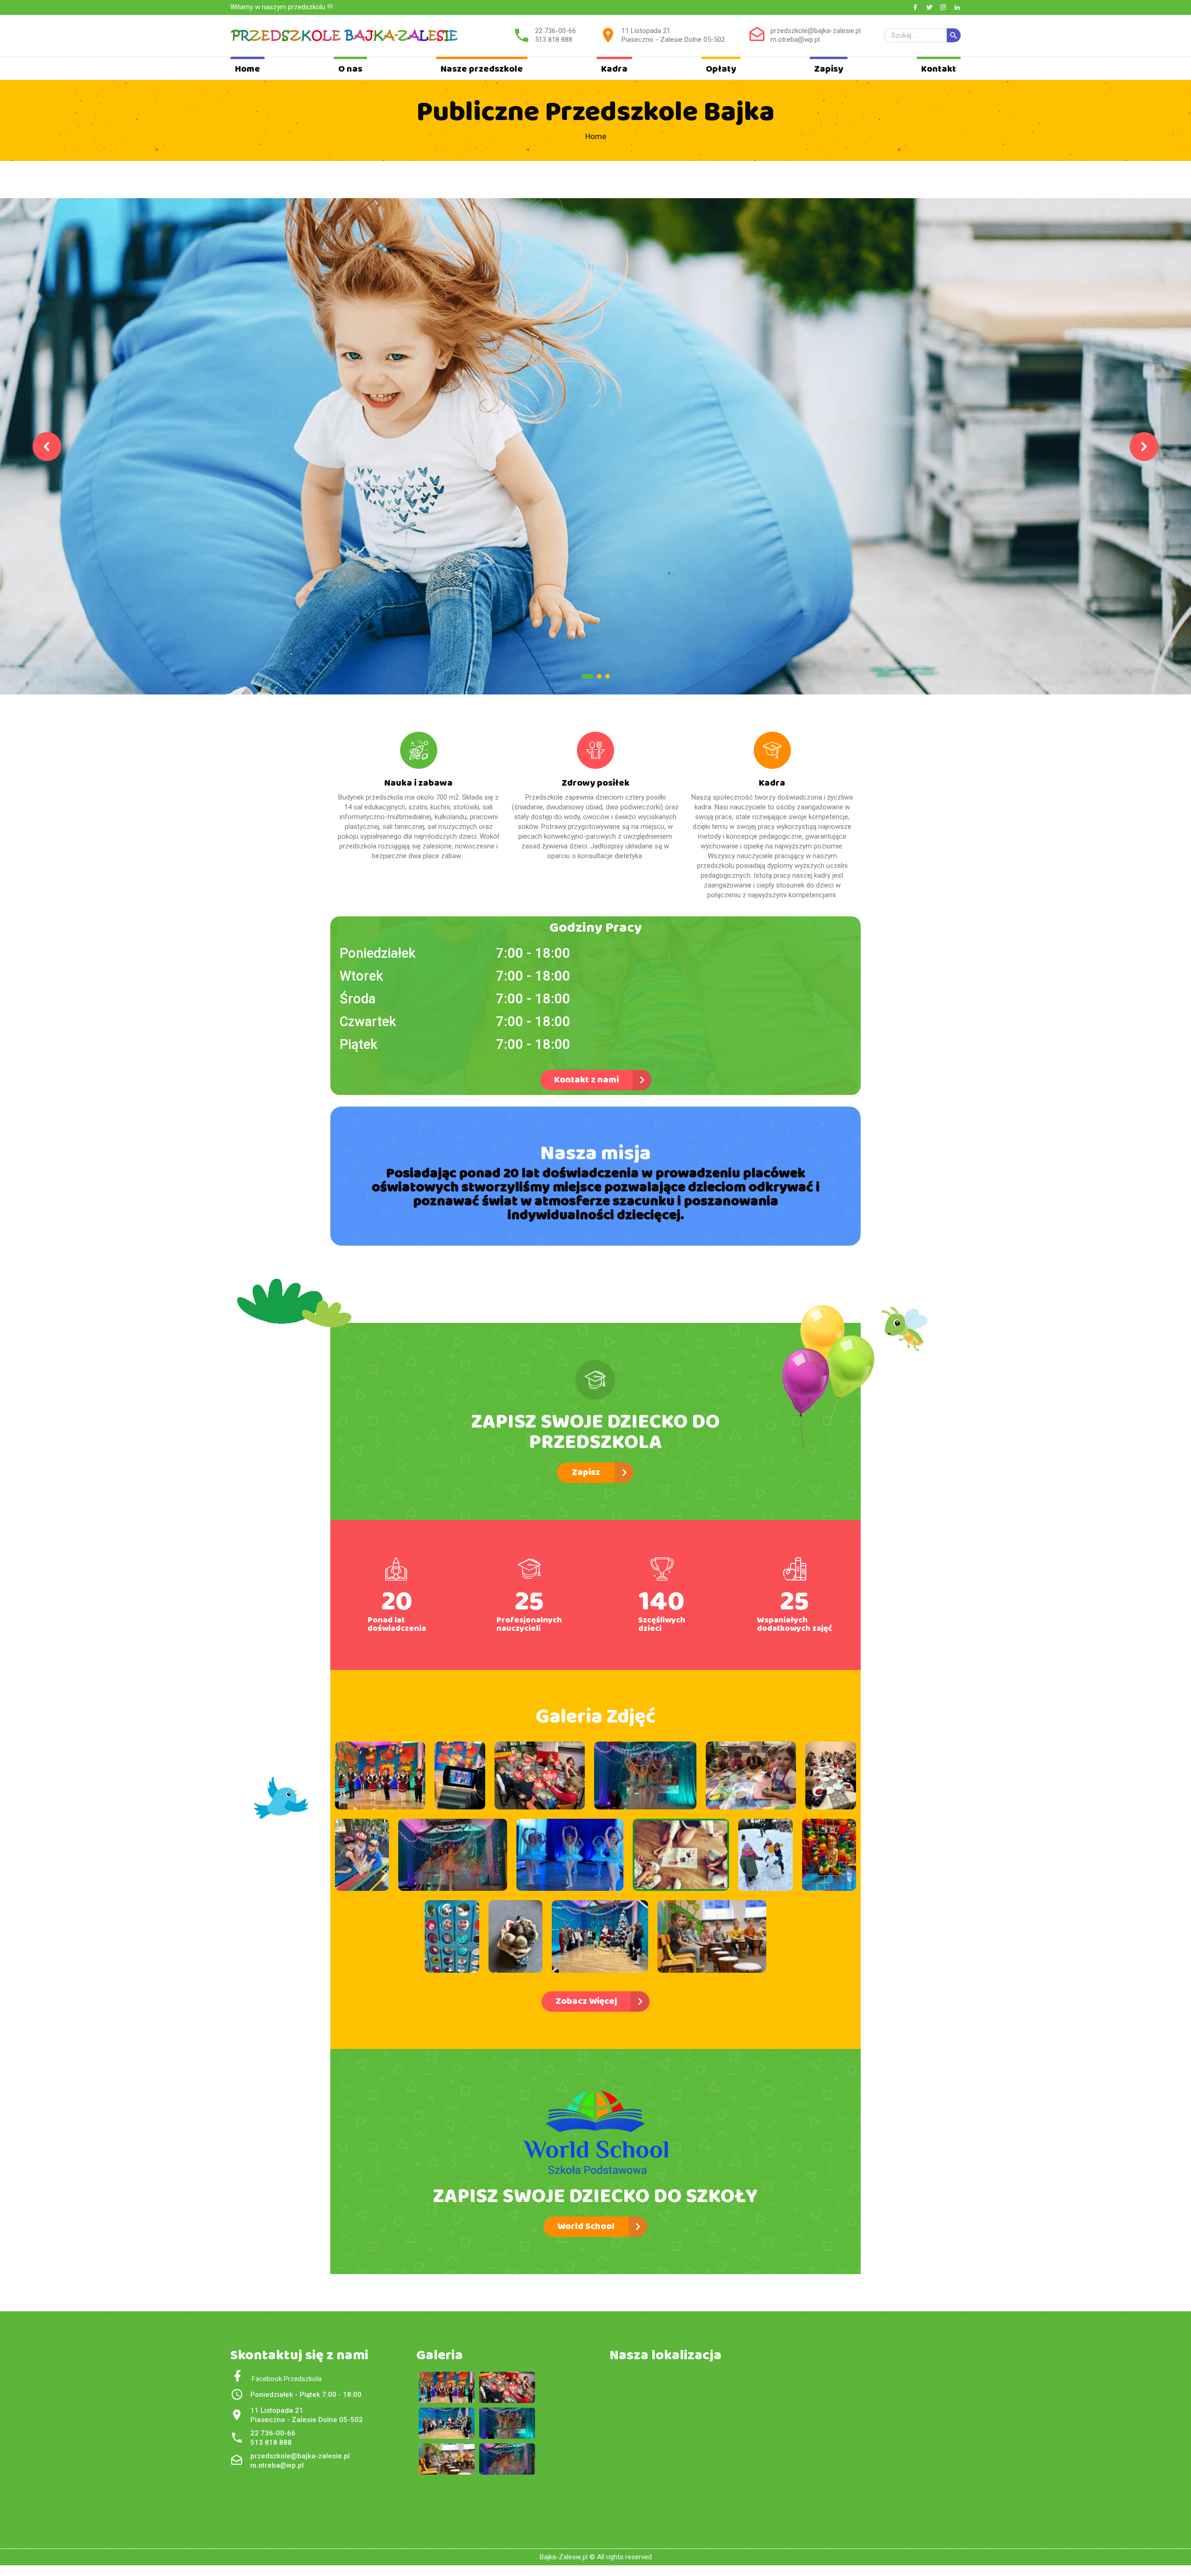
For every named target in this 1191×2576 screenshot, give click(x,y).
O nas (350, 69)
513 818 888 (554, 40)
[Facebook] (915, 8)
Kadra (614, 69)
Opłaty (721, 69)
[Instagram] (943, 8)
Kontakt (939, 69)
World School (586, 2226)
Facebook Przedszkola (283, 2379)
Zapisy (829, 69)
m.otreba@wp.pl (795, 40)
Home (248, 69)
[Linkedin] (957, 8)
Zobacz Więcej (586, 2001)
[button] (47, 447)
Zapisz (586, 1472)
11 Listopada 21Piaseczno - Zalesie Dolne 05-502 (673, 35)
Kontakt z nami (586, 1080)
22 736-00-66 (555, 31)
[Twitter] (929, 8)
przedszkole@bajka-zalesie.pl (816, 31)
